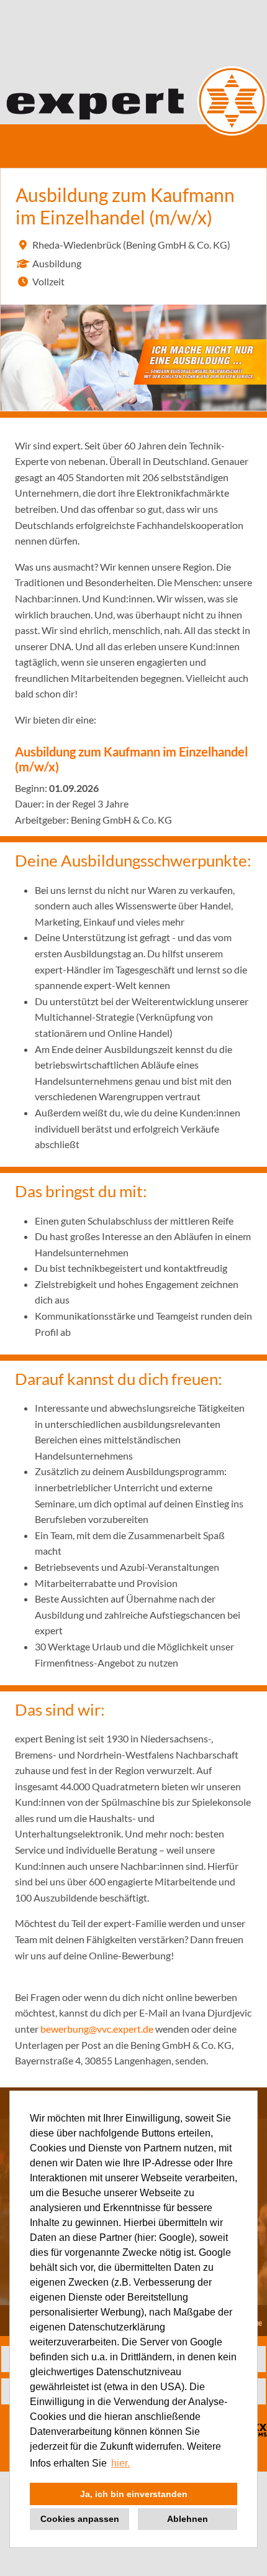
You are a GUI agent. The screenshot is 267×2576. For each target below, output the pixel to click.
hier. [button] (120, 2463)
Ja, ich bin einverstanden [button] (134, 2494)
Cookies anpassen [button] (80, 2519)
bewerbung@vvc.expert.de (97, 2029)
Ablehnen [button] (188, 2519)
